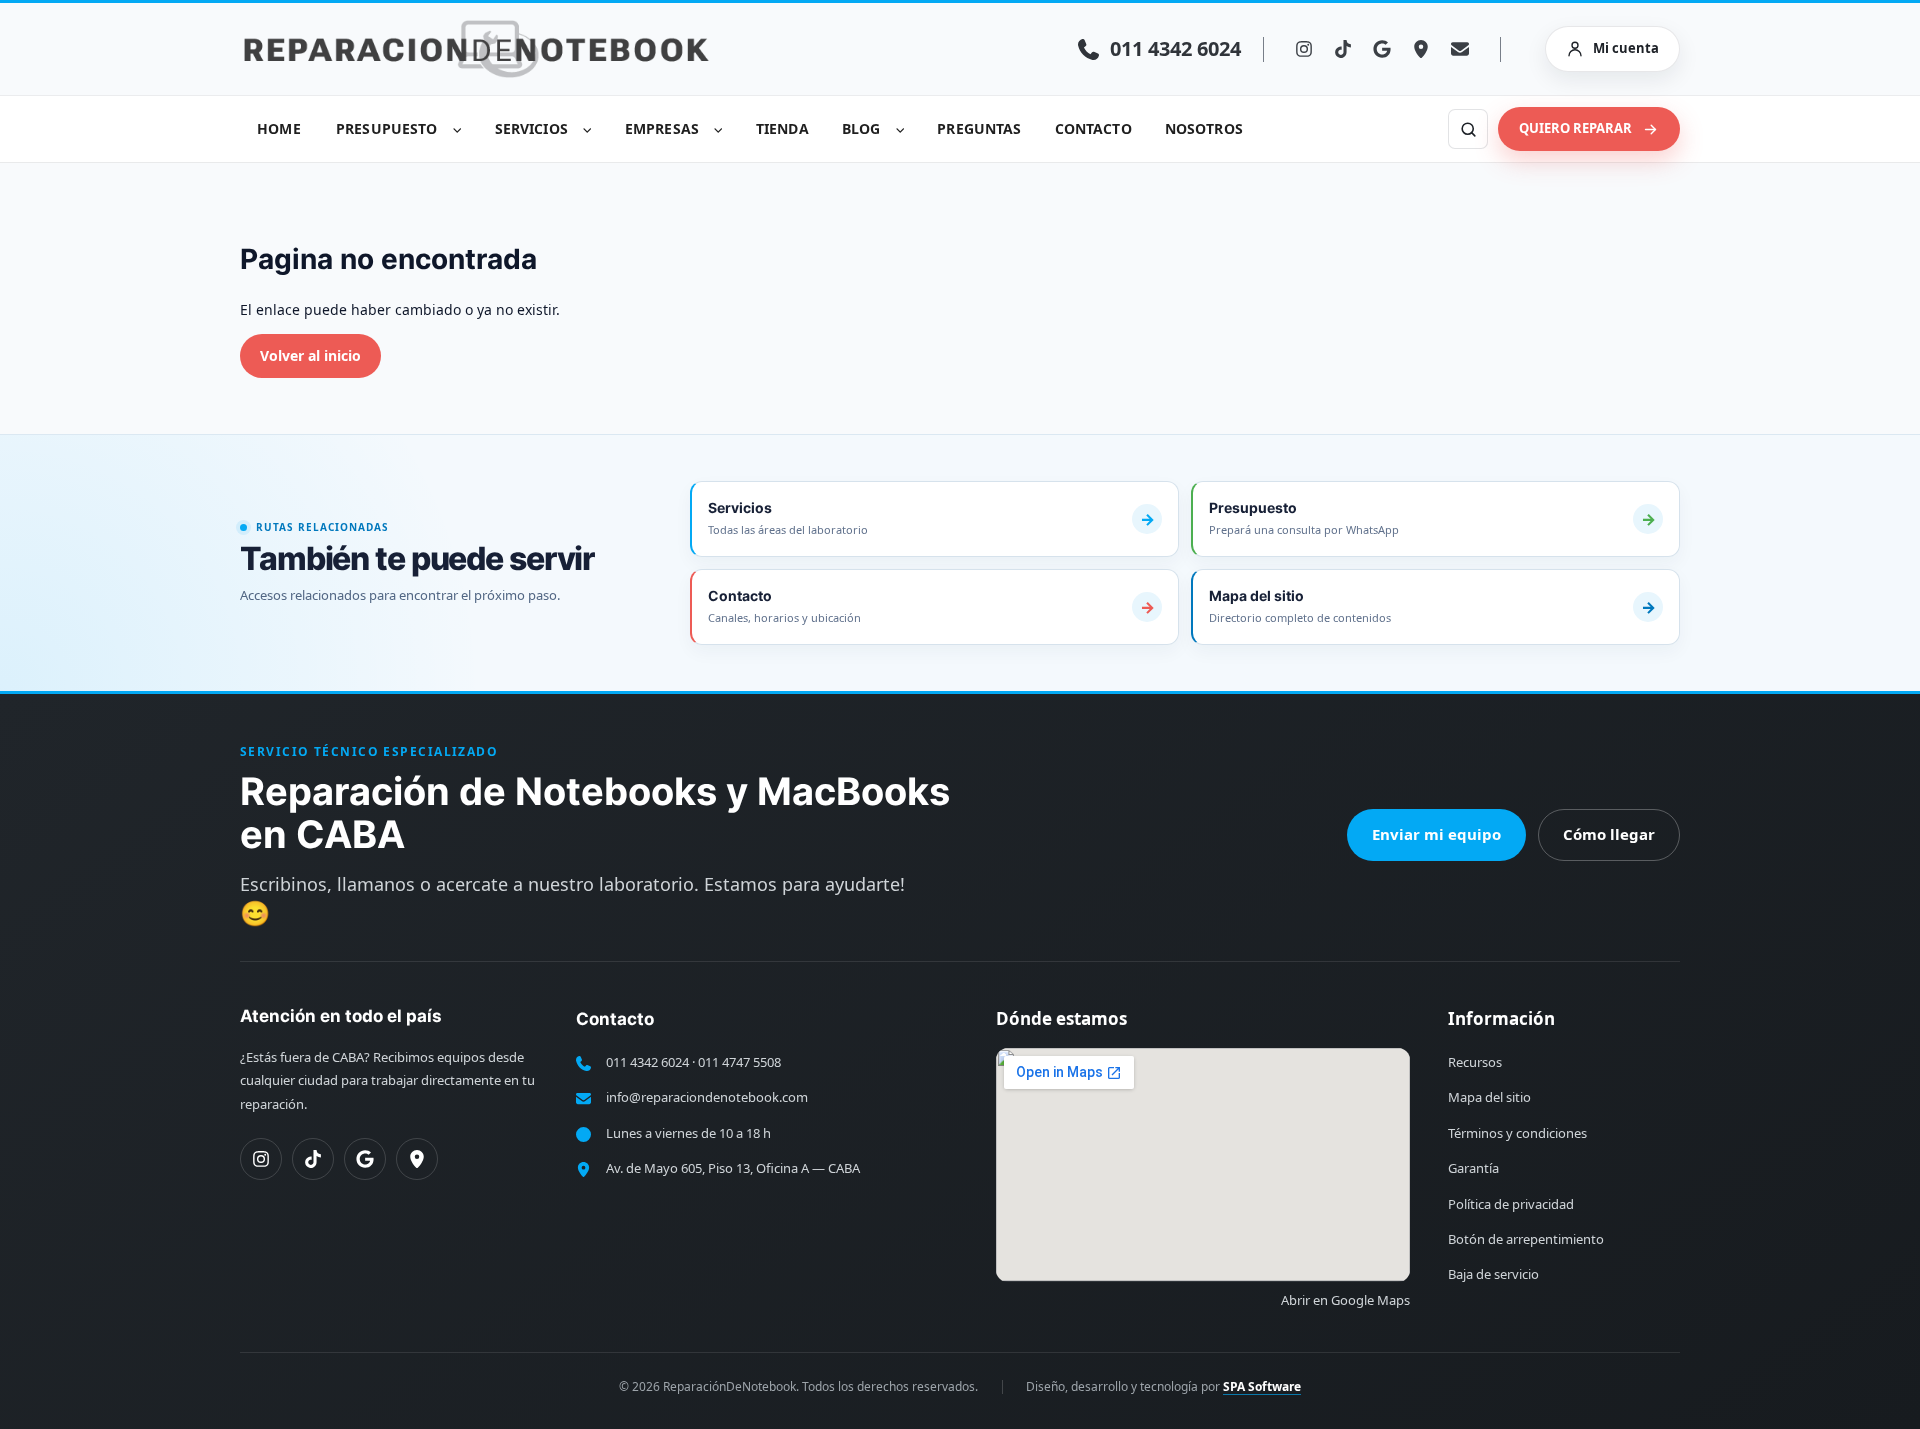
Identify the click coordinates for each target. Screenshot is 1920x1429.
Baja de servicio (1493, 1274)
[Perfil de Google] (365, 1159)
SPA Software (1262, 1386)
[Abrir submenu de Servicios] (588, 129)
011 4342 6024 (647, 1062)
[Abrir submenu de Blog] (900, 129)
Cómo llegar (1609, 834)
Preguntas (979, 128)
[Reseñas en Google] (1382, 49)
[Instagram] (1304, 49)
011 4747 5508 (739, 1062)
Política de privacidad (1511, 1204)
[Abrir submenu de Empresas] (719, 129)
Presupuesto (387, 128)
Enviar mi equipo (1436, 834)
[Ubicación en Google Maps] (417, 1159)
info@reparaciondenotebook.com (707, 1097)
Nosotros (1204, 128)
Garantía (1473, 1168)
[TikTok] (1343, 49)
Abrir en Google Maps (1345, 1300)
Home (279, 128)
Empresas (662, 128)
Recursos (1475, 1062)
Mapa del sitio (1489, 1097)
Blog (861, 128)
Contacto (1093, 128)
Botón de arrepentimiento (1526, 1239)
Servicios (531, 128)
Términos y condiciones (1517, 1133)
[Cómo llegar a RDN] (1421, 49)
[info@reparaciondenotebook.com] (1460, 49)
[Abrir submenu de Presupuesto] (458, 129)
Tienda (782, 128)
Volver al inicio (310, 355)
